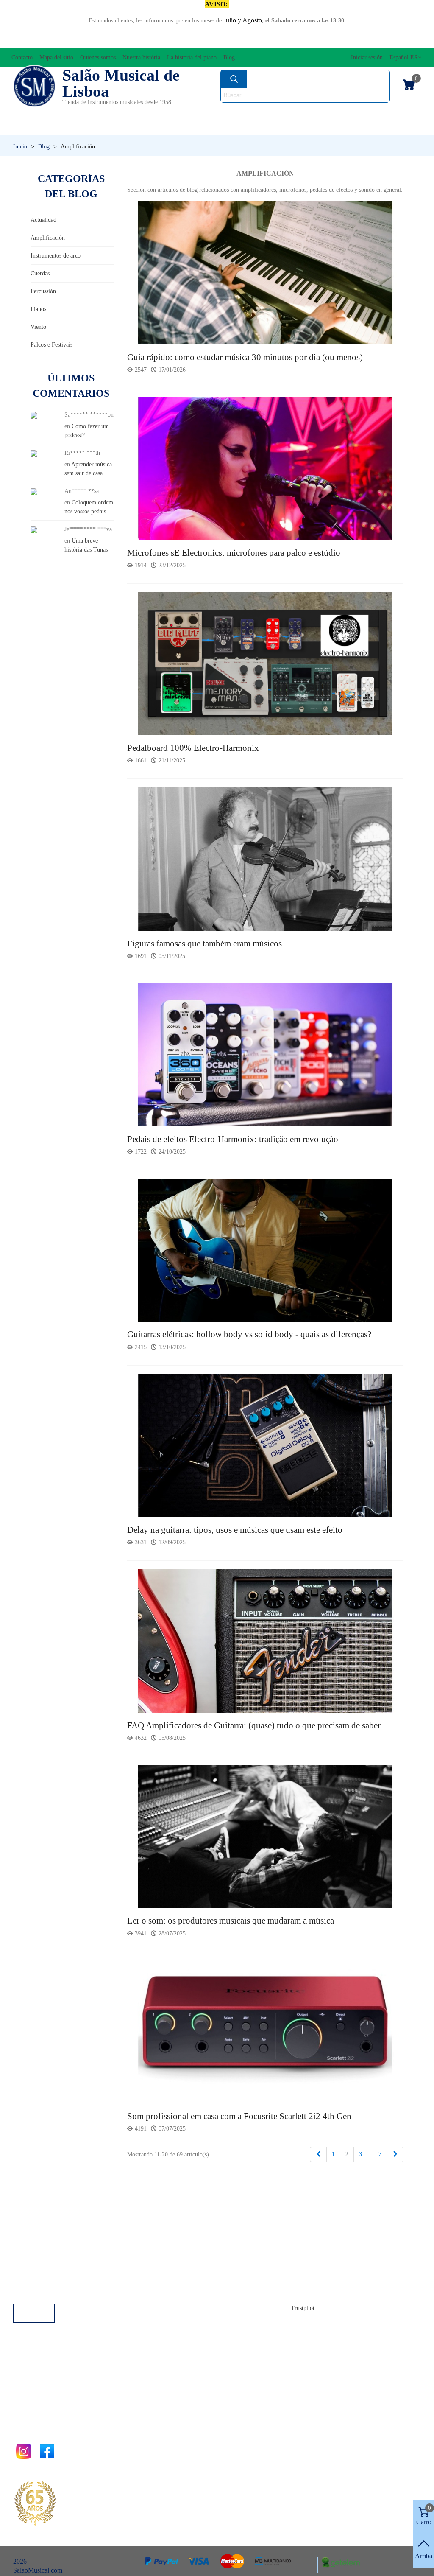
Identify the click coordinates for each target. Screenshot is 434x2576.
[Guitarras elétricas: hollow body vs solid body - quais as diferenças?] (266, 1250)
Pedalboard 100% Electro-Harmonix (193, 748)
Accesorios (35, 113)
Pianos (234, 127)
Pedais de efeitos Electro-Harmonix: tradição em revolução (233, 1139)
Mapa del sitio (318, 2246)
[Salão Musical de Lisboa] (34, 86)
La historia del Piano (327, 2281)
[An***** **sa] (34, 491)
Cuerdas (40, 273)
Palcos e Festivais (51, 345)
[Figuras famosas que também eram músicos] (266, 858)
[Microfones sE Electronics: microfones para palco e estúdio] (266, 468)
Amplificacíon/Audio (163, 113)
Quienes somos (320, 2258)
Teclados (367, 127)
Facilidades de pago (48, 2292)
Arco (222, 113)
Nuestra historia (320, 2269)
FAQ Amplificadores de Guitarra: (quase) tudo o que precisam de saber (254, 1725)
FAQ (28, 2235)
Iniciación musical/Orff (61, 127)
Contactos (313, 2235)
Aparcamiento (40, 2281)
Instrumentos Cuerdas (286, 113)
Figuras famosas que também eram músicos (204, 944)
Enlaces (32, 2246)
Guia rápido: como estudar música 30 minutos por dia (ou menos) (245, 357)
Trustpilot (303, 2308)
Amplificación (48, 238)
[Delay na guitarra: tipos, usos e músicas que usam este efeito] (266, 1445)
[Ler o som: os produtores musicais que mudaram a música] (266, 1836)
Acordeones (90, 113)
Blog (306, 2292)
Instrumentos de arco (56, 256)
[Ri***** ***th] (34, 453)
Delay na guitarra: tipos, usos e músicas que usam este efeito (235, 1530)
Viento (298, 127)
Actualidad (43, 220)
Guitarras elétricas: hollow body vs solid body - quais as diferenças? (249, 1334)
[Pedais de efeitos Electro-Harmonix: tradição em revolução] (266, 1054)
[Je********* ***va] (34, 529)
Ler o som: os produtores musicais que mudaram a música (231, 1921)
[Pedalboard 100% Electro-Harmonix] (266, 663)
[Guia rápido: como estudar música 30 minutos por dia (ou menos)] (266, 272)
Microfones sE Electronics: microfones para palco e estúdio (234, 553)
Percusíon (164, 127)
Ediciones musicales (379, 113)
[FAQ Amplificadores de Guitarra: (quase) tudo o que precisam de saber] (266, 1640)
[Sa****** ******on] (34, 415)
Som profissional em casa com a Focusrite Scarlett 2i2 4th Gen (239, 2116)
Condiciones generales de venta (64, 2269)
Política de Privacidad (51, 2258)
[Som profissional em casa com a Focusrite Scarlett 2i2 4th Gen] (266, 2031)
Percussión (43, 291)
